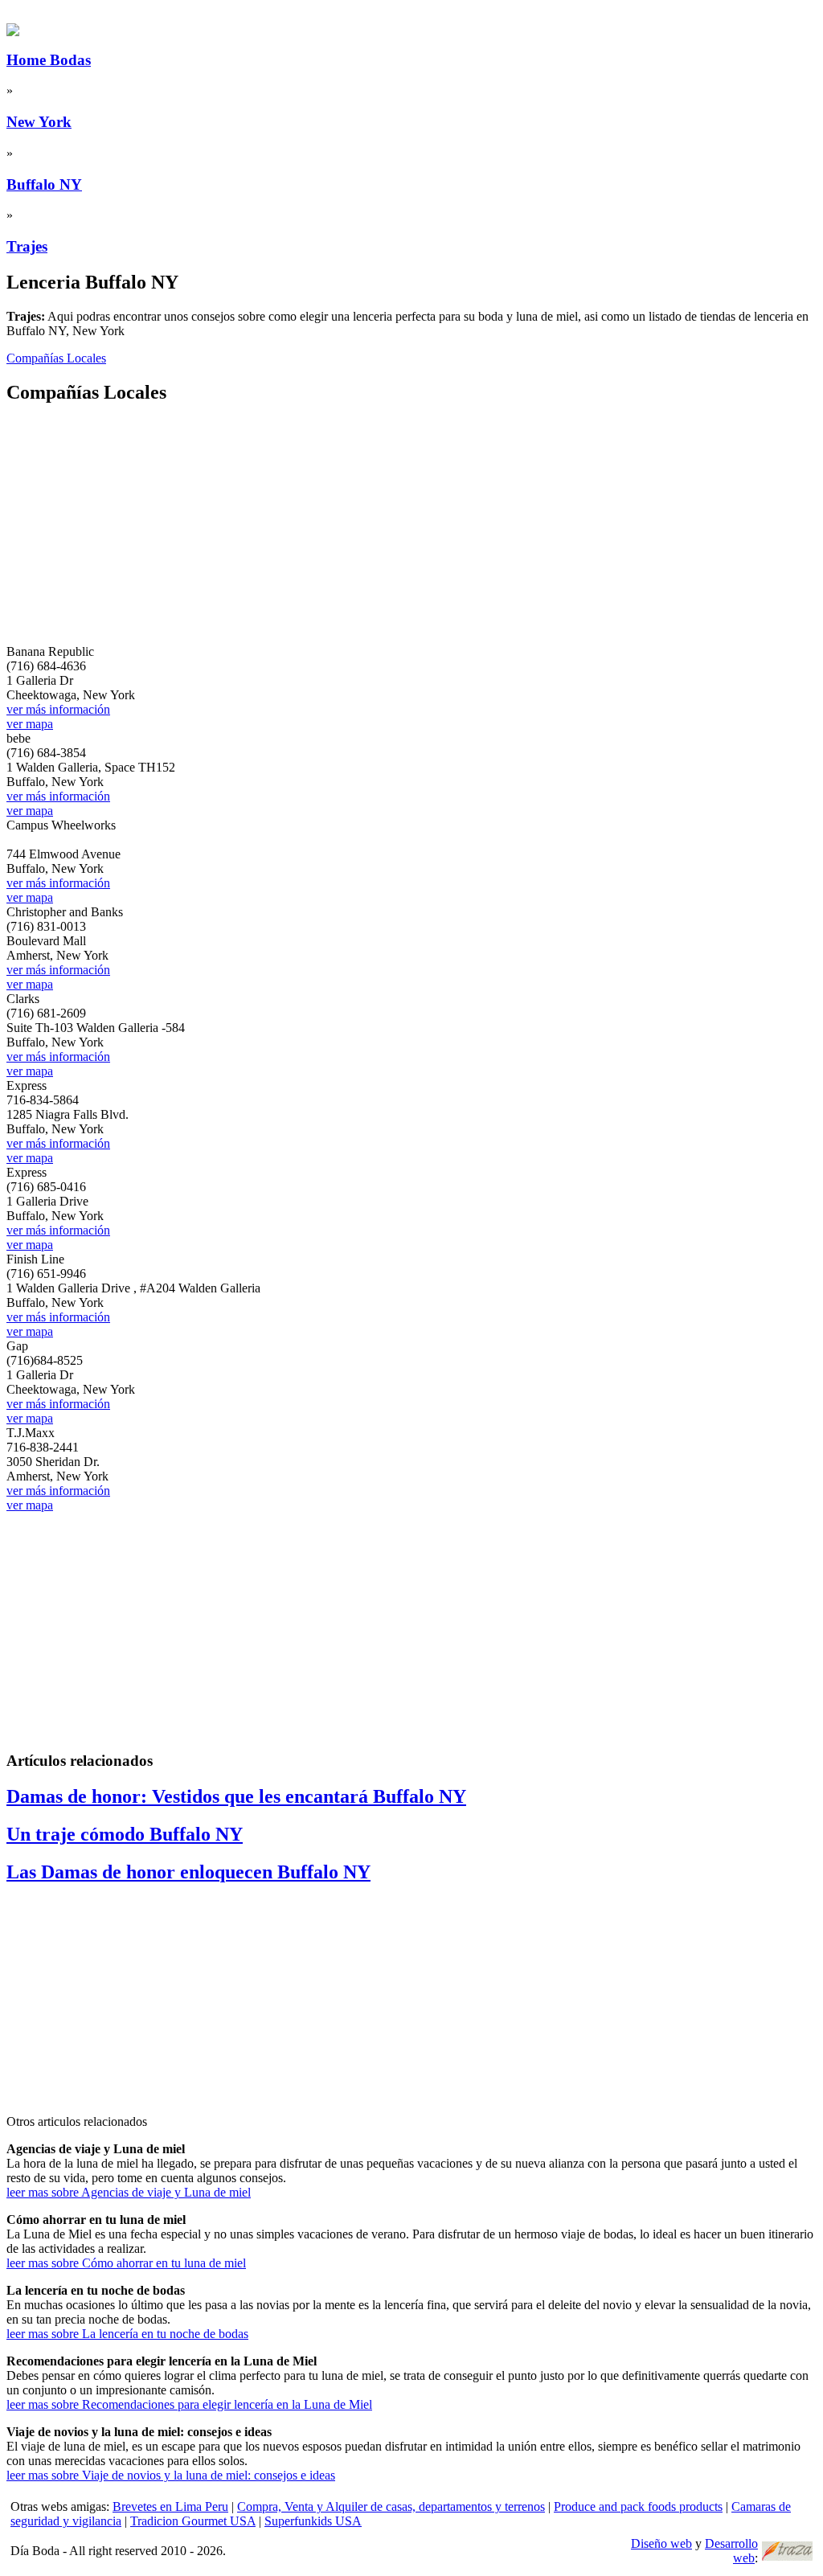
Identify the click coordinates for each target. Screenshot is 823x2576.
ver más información (58, 709)
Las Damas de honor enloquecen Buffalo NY (188, 1872)
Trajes (27, 246)
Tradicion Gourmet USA (193, 2521)
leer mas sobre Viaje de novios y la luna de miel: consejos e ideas (171, 2475)
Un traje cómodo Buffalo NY (125, 1834)
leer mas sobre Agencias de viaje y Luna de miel (129, 2192)
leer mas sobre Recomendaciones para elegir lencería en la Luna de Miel (189, 2404)
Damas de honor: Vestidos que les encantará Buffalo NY (236, 1796)
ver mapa (30, 724)
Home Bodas (49, 60)
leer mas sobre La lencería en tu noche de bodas (127, 2334)
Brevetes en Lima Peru (170, 2506)
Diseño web (661, 2543)
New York (39, 122)
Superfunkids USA (313, 2521)
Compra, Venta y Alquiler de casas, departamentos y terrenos (391, 2506)
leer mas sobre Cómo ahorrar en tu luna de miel (126, 2263)
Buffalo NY (44, 184)
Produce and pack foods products (638, 2506)
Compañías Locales (56, 358)
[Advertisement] (411, 532)
